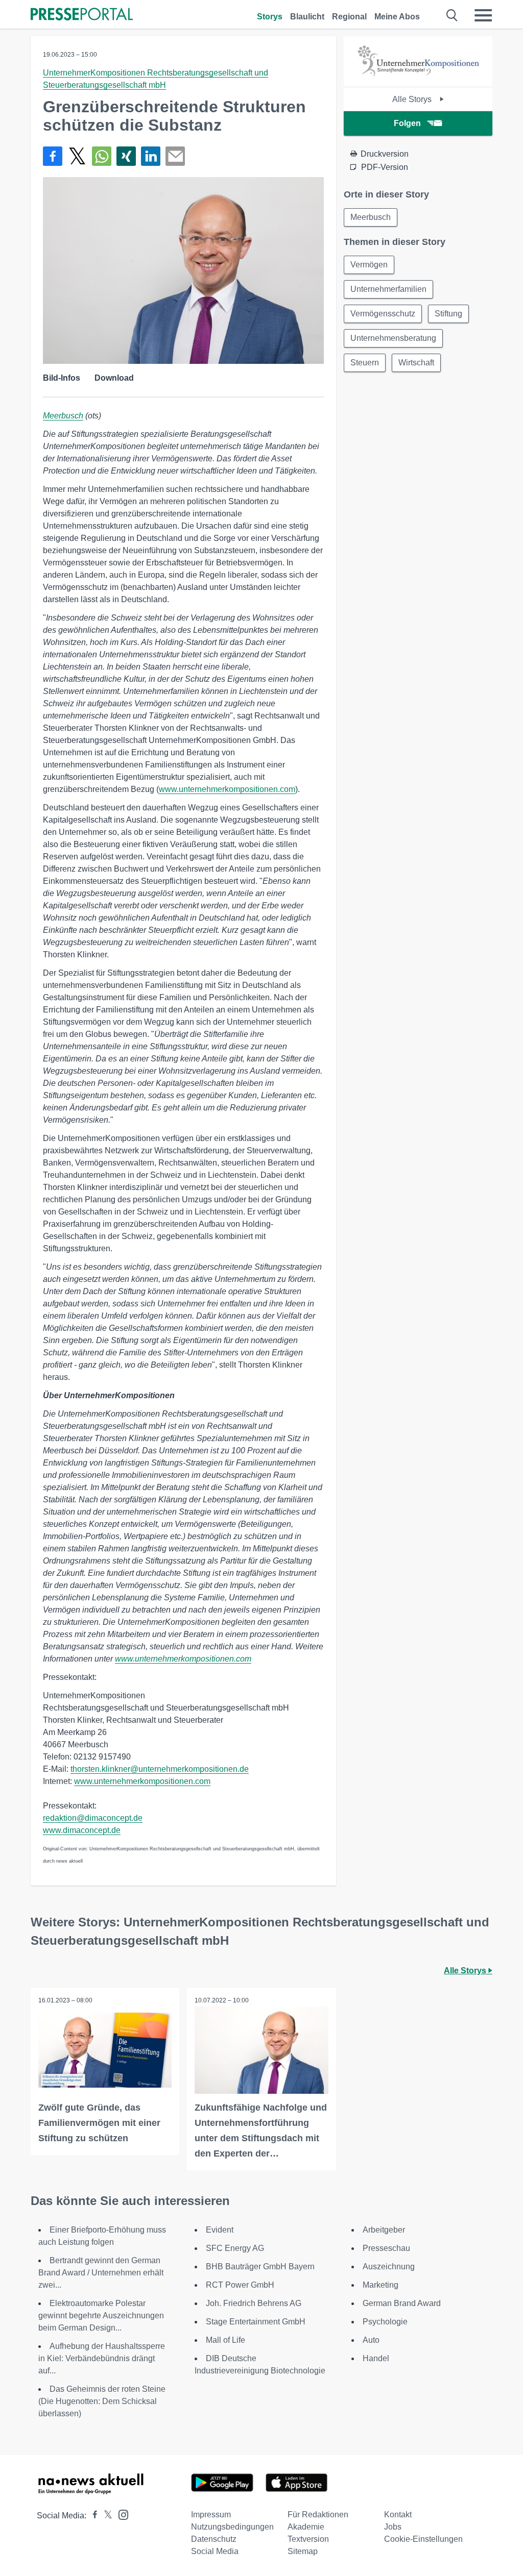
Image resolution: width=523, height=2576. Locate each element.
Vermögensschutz (383, 314)
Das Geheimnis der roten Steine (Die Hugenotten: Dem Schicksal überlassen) (102, 2401)
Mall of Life (225, 2340)
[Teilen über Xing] (126, 156)
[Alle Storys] (418, 78)
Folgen (407, 123)
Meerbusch (63, 416)
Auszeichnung (389, 2267)
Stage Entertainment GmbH (256, 2322)
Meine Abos (397, 17)
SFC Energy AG (235, 2248)
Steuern (365, 363)
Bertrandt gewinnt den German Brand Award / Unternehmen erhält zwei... (101, 2273)
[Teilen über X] (77, 156)
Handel (376, 2358)
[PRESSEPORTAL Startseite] (82, 15)
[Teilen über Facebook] (53, 156)
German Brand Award (402, 2303)
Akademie (306, 2527)
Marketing (381, 2285)
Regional (349, 17)
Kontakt (398, 2515)
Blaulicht (307, 17)
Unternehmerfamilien (388, 289)
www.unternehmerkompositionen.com (227, 789)
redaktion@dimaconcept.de (93, 1818)
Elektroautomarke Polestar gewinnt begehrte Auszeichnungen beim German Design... (101, 2315)
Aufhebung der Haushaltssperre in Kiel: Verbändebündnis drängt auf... (102, 2358)
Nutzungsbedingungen (232, 2527)
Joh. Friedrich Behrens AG (254, 2303)
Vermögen (369, 265)
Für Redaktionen (318, 2515)
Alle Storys (413, 99)
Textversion (308, 2539)
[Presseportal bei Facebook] (92, 2516)
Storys (270, 17)
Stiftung (448, 314)
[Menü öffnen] (483, 15)
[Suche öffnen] (452, 15)
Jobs (393, 2527)
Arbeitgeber (384, 2230)
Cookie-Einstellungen (423, 2539)
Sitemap (303, 2551)
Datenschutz (214, 2539)
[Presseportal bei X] (105, 2516)
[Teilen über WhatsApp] (102, 156)
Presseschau (386, 2248)
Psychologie (385, 2322)
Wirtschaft (416, 363)
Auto (371, 2340)
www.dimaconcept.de (82, 1830)
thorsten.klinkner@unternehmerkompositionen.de (160, 1769)
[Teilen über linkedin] (151, 156)
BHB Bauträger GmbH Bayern (260, 2267)
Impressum (211, 2515)
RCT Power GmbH (240, 2285)
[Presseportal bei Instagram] (120, 2514)
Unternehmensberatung (393, 338)
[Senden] (175, 156)
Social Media (215, 2551)
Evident (220, 2230)
